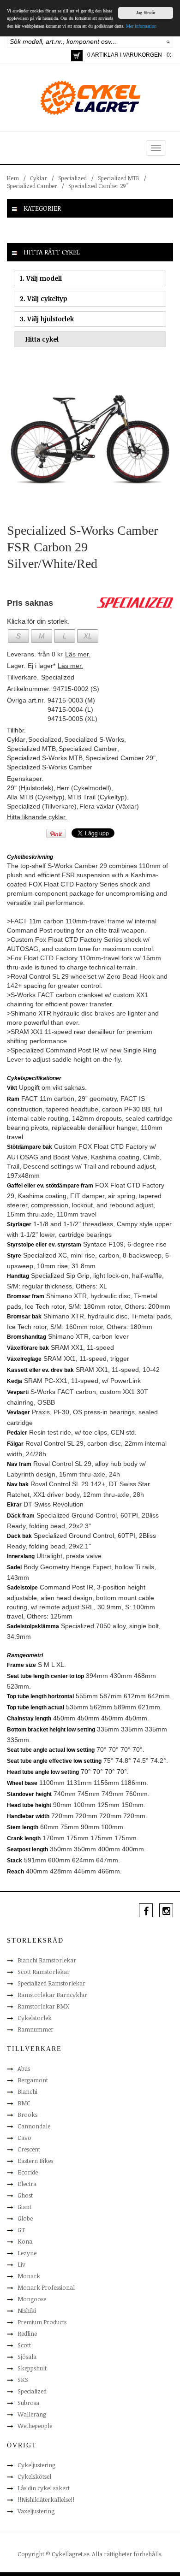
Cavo (24, 2138)
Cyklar (39, 178)
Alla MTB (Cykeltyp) (36, 797)
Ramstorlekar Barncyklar (52, 1995)
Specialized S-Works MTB (45, 758)
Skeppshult (32, 2368)
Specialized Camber (32, 186)
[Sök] (168, 41)
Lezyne (27, 2253)
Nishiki (27, 2310)
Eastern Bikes (35, 2161)
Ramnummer (36, 2029)
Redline (27, 2334)
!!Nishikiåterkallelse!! (46, 2499)
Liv (21, 2264)
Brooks (27, 2115)
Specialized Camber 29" (98, 186)
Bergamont (33, 2080)
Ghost (25, 2195)
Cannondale (34, 2126)
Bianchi (27, 2092)
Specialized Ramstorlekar (51, 1983)
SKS (23, 2380)
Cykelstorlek (35, 2018)
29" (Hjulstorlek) (30, 788)
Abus (24, 2068)
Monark (29, 2276)
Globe (25, 2218)
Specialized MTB (119, 178)
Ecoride (28, 2172)
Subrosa (28, 2403)
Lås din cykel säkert (44, 2488)
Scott (24, 2345)
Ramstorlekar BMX (43, 2006)
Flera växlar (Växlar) (109, 806)
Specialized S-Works (94, 739)
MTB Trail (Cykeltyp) (97, 797)
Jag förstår (146, 13)
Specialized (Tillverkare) (42, 806)
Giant (24, 2207)
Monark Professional (46, 2287)
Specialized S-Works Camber (50, 767)
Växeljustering (36, 2511)
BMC (24, 2103)
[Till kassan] (77, 56)
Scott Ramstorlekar (44, 1972)
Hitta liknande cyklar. (37, 817)
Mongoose (32, 2299)
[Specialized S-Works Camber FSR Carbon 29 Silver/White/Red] (90, 439)
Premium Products (42, 2322)
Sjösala (27, 2357)
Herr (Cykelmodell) (84, 788)
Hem (13, 178)
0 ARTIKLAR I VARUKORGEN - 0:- (130, 55)
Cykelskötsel (34, 2476)
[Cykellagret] (90, 97)
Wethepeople (35, 2426)
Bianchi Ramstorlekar (47, 1960)
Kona (25, 2241)
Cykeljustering (36, 2465)
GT (21, 2230)
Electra (27, 2184)
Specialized (72, 178)
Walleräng (32, 2414)
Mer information (141, 26)
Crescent (29, 2149)
